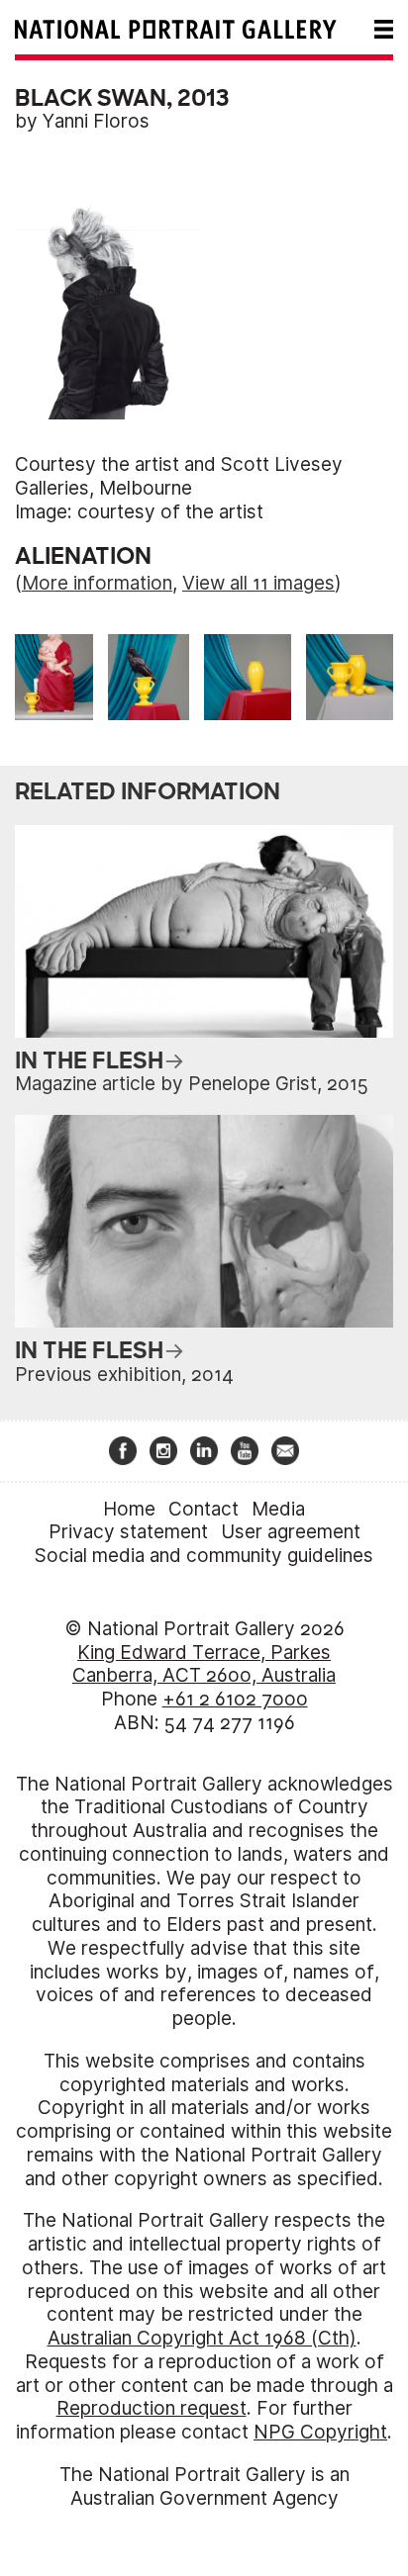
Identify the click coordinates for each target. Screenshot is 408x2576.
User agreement (291, 1532)
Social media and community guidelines (204, 1556)
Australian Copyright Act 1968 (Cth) (202, 2338)
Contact (204, 1509)
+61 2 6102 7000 (235, 1699)
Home (129, 1509)
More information (97, 583)
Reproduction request (152, 2408)
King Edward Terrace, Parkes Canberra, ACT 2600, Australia (204, 1664)
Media (278, 1509)
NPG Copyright (320, 2432)
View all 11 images (258, 583)
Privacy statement (128, 1532)
